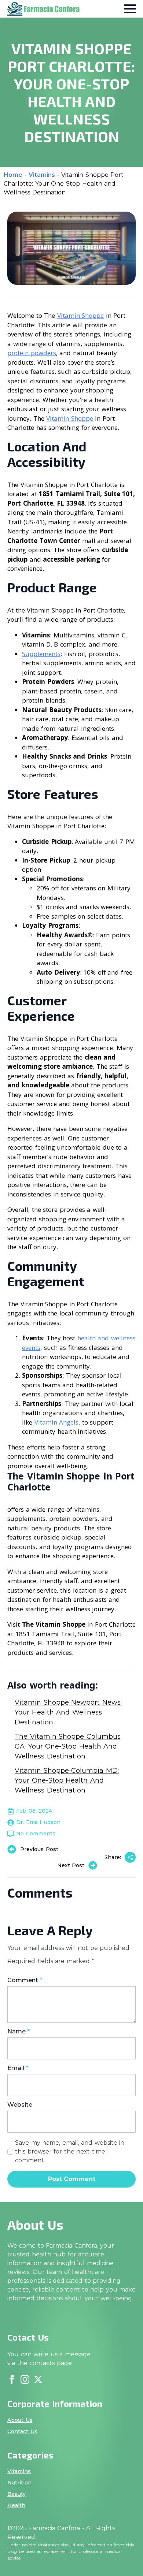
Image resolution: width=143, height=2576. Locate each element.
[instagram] (25, 2379)
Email (18, 2068)
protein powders (32, 353)
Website (20, 2105)
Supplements (41, 654)
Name (19, 2032)
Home (13, 175)
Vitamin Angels (57, 1422)
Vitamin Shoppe (81, 315)
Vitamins (42, 175)
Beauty (16, 2494)
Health (16, 2505)
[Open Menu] (130, 9)
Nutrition (19, 2483)
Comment (25, 1980)
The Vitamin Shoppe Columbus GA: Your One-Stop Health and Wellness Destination (68, 1746)
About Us (20, 2420)
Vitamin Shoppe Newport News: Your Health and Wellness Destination (68, 1712)
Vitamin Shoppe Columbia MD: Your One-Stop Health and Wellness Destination (67, 1780)
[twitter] (38, 2379)
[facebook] (12, 2379)
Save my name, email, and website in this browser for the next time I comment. (70, 2151)
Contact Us (22, 2431)
